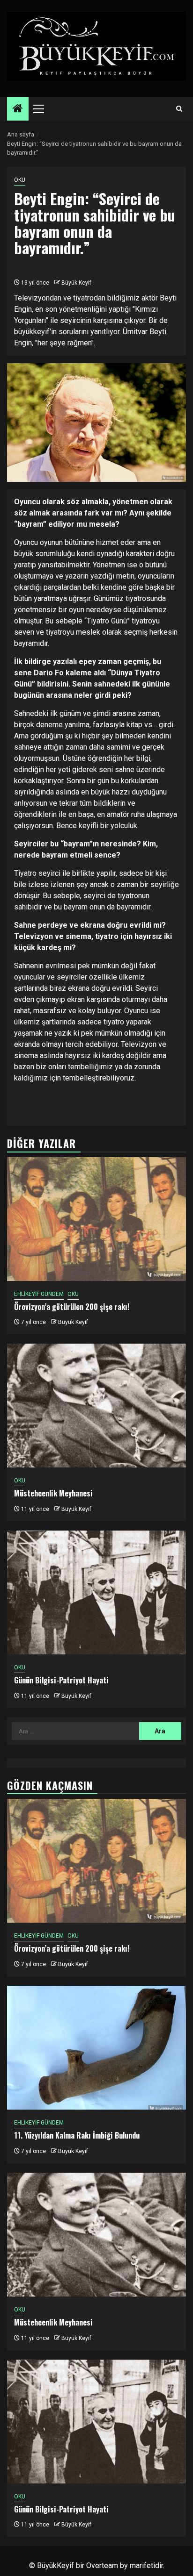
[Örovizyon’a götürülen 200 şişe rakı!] (96, 1219)
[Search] (179, 109)
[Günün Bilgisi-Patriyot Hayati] (96, 1592)
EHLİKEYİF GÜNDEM (39, 1294)
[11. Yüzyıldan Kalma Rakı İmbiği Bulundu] (96, 2048)
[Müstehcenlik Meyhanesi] (96, 1406)
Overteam (102, 2565)
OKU (20, 180)
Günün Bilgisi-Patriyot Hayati (61, 1680)
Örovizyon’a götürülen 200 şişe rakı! (72, 1307)
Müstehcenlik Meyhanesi (53, 1493)
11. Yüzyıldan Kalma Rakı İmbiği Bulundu (77, 2135)
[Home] (18, 109)
